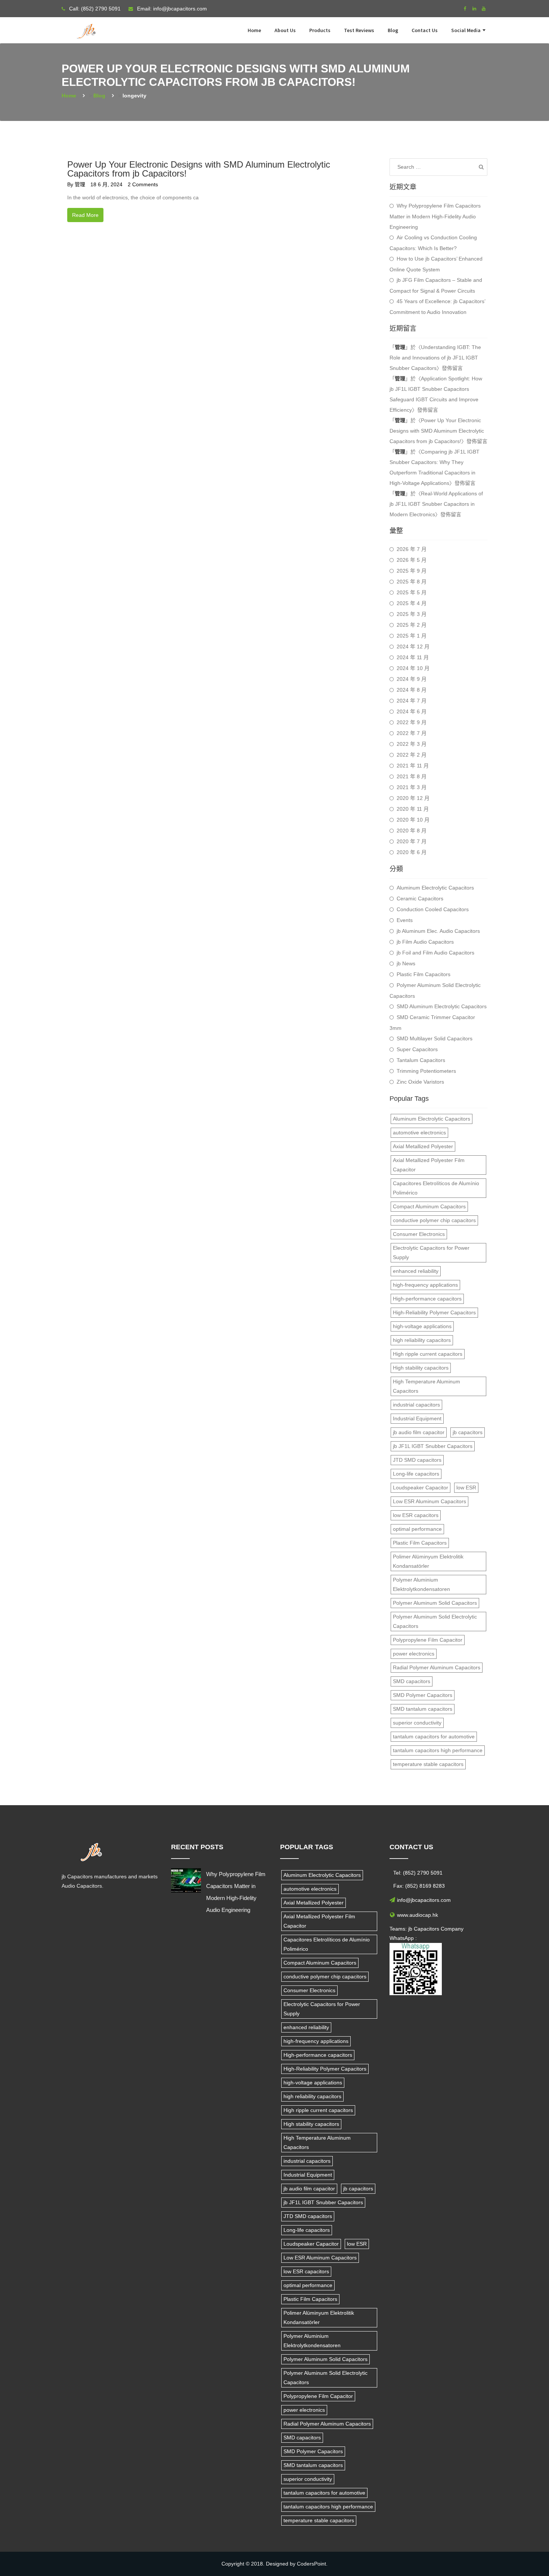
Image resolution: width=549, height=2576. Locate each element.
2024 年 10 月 (413, 668)
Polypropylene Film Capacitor (428, 1640)
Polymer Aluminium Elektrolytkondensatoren (421, 1584)
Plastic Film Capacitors (424, 974)
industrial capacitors (416, 1405)
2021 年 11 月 (413, 766)
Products (320, 30)
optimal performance (417, 1529)
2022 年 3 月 (412, 744)
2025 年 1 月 (412, 636)
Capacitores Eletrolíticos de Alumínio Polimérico (436, 1188)
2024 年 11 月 (413, 657)
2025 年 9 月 (412, 571)
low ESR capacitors (416, 1515)
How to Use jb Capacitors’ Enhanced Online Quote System (436, 264)
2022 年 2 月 (412, 755)
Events (405, 920)
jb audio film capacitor (419, 1432)
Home (254, 30)
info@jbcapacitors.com (180, 9)
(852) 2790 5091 (101, 9)
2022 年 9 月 (412, 722)
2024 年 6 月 (412, 711)
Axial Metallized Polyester (423, 1146)
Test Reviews (359, 30)
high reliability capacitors (422, 1340)
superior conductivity (417, 1723)
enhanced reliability (416, 1271)
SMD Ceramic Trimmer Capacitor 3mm (432, 1023)
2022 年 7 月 (412, 733)
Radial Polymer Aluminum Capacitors (437, 1667)
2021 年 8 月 (412, 776)
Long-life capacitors (416, 1474)
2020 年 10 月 (413, 820)
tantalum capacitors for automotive (434, 1736)
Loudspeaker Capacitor (421, 1488)
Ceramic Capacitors (420, 898)
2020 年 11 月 (413, 809)
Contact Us (425, 30)
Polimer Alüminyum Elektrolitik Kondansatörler (428, 1561)
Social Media (466, 30)
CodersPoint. (312, 2564)
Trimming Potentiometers (426, 1071)
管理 (80, 184)
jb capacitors (468, 1432)
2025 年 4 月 (412, 603)
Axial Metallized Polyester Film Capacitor (429, 1165)
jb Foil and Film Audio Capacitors (435, 953)
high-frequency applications (425, 1285)
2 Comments (143, 184)
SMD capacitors (412, 1681)
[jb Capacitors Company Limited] (88, 27)
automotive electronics (419, 1133)
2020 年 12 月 (413, 798)
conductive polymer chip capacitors (434, 1220)
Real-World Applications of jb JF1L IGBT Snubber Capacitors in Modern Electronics (436, 504)
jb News (406, 963)
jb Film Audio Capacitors (425, 942)
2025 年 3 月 (412, 614)
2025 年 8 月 (412, 582)
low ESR (466, 1488)
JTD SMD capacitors (417, 1460)
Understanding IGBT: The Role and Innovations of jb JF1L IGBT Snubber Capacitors (435, 358)
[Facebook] (465, 9)
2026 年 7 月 (412, 549)
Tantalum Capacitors (421, 1060)
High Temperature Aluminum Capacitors (427, 1386)
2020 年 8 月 (412, 831)
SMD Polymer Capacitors (423, 1695)
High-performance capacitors (427, 1299)
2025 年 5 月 (412, 592)
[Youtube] (484, 9)
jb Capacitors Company (436, 1929)
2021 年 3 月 (412, 787)
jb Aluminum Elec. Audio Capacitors (438, 931)
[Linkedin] (474, 9)
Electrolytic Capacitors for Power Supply (431, 1253)
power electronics (414, 1654)
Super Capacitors (417, 1049)
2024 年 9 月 (412, 679)
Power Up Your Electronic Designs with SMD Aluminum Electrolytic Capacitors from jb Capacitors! (199, 169)
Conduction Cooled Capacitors (433, 909)
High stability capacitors (421, 1368)
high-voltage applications (422, 1326)
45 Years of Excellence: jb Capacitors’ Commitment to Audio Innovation (437, 307)
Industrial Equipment (417, 1418)
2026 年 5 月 (412, 560)
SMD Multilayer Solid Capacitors (435, 1038)
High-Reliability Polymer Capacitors (434, 1312)
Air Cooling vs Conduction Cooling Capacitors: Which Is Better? (433, 243)
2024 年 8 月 (412, 690)
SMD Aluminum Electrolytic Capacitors (442, 1006)
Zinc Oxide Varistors (420, 1082)
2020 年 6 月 (412, 852)
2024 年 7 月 (412, 701)
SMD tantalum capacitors (423, 1709)
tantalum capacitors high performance (438, 1750)
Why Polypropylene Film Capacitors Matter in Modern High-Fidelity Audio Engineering (435, 216)
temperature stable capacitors (428, 1764)
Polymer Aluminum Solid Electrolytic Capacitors (435, 990)
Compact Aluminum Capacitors (429, 1206)
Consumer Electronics (419, 1234)
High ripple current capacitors (428, 1354)
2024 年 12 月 (413, 647)
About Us (285, 30)
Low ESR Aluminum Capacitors (429, 1501)
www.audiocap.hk (418, 1915)
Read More (85, 215)
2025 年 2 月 (412, 625)
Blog (393, 30)
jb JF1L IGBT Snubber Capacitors (433, 1446)
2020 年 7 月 (412, 841)
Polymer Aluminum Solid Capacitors (435, 1603)
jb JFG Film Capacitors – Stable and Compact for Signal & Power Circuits (436, 285)
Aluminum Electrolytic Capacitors (435, 888)
